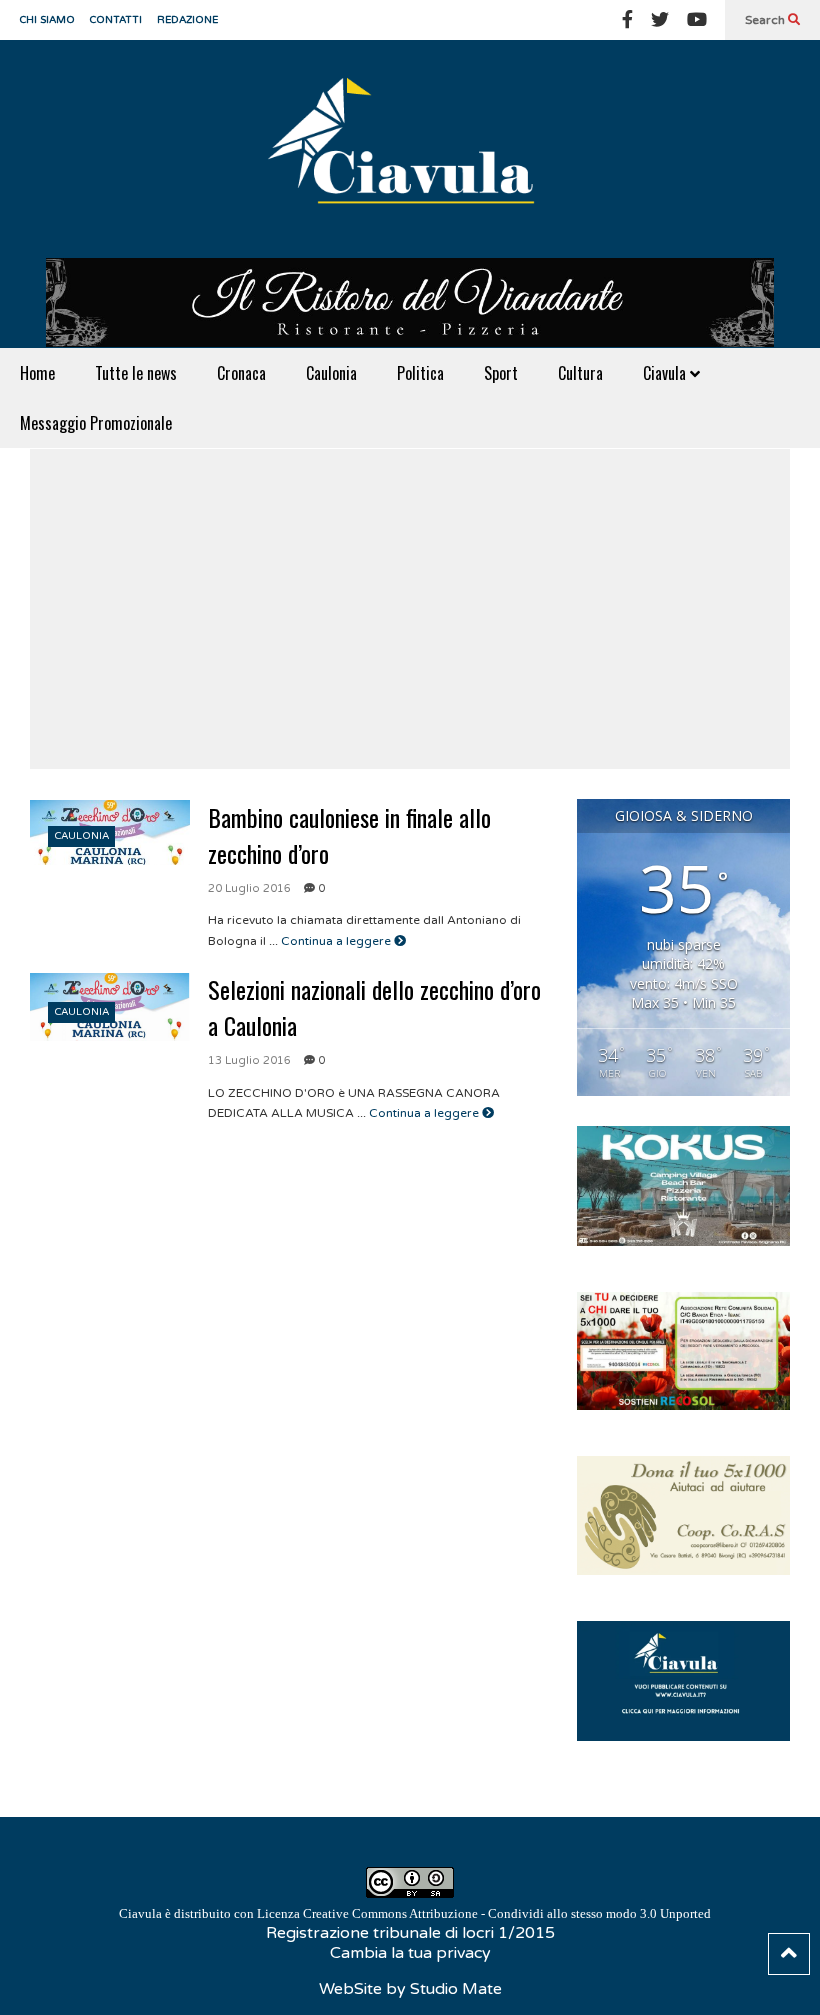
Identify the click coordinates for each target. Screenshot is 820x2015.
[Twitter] (660, 20)
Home (37, 373)
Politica (420, 373)
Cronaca (241, 373)
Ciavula (666, 373)
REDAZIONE (187, 20)
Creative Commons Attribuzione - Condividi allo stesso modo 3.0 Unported (507, 1913)
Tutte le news (136, 373)
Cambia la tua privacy (410, 1953)
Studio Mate (456, 1989)
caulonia (82, 836)
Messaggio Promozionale (96, 423)
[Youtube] (697, 20)
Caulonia (331, 373)
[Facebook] (627, 20)
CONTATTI (116, 20)
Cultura (580, 373)
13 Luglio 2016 (249, 1060)
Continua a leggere (337, 941)
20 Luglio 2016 (249, 888)
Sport (501, 373)
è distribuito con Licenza (415, 1913)
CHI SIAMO (47, 20)
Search (766, 20)
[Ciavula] (410, 149)
